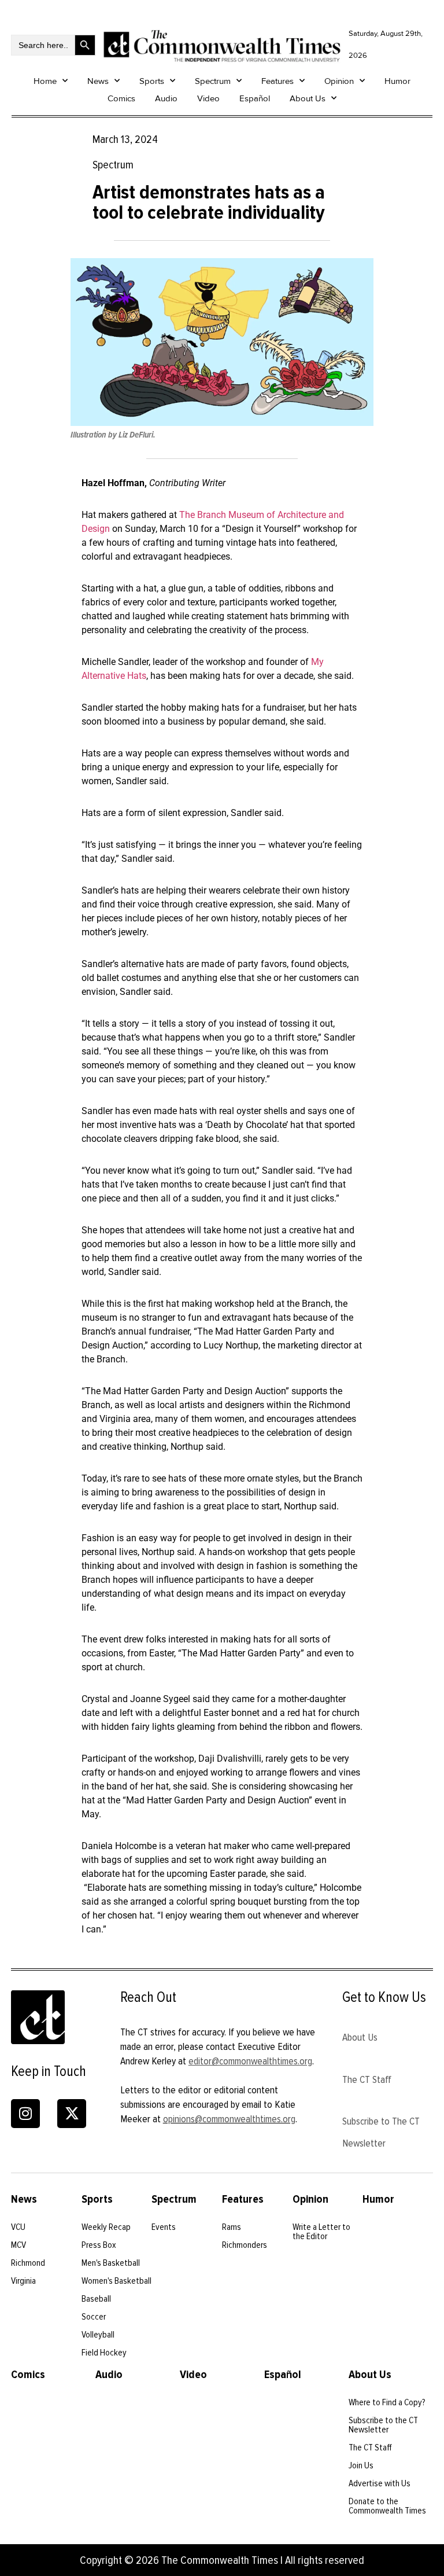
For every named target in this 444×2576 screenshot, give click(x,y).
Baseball (96, 2299)
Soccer (94, 2317)
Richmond (28, 2263)
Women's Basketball (116, 2281)
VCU (18, 2227)
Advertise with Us (380, 2483)
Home (45, 81)
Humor (397, 81)
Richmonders (245, 2245)
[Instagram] (25, 2114)
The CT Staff (367, 2079)
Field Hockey (104, 2353)
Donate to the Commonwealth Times (387, 2506)
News (98, 81)
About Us (308, 98)
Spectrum (213, 81)
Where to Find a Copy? (387, 2402)
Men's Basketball (111, 2263)
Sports (152, 81)
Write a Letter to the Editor (321, 2232)
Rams (232, 2227)
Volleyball (98, 2335)
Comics (121, 98)
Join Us (361, 2465)
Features (277, 81)
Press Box (99, 2245)
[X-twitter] (72, 2114)
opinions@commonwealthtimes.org (229, 2119)
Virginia (23, 2281)
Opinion (339, 81)
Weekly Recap (106, 2227)
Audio (166, 98)
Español (255, 98)
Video (208, 98)
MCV (18, 2245)
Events (164, 2227)
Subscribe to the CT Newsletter (383, 2425)
